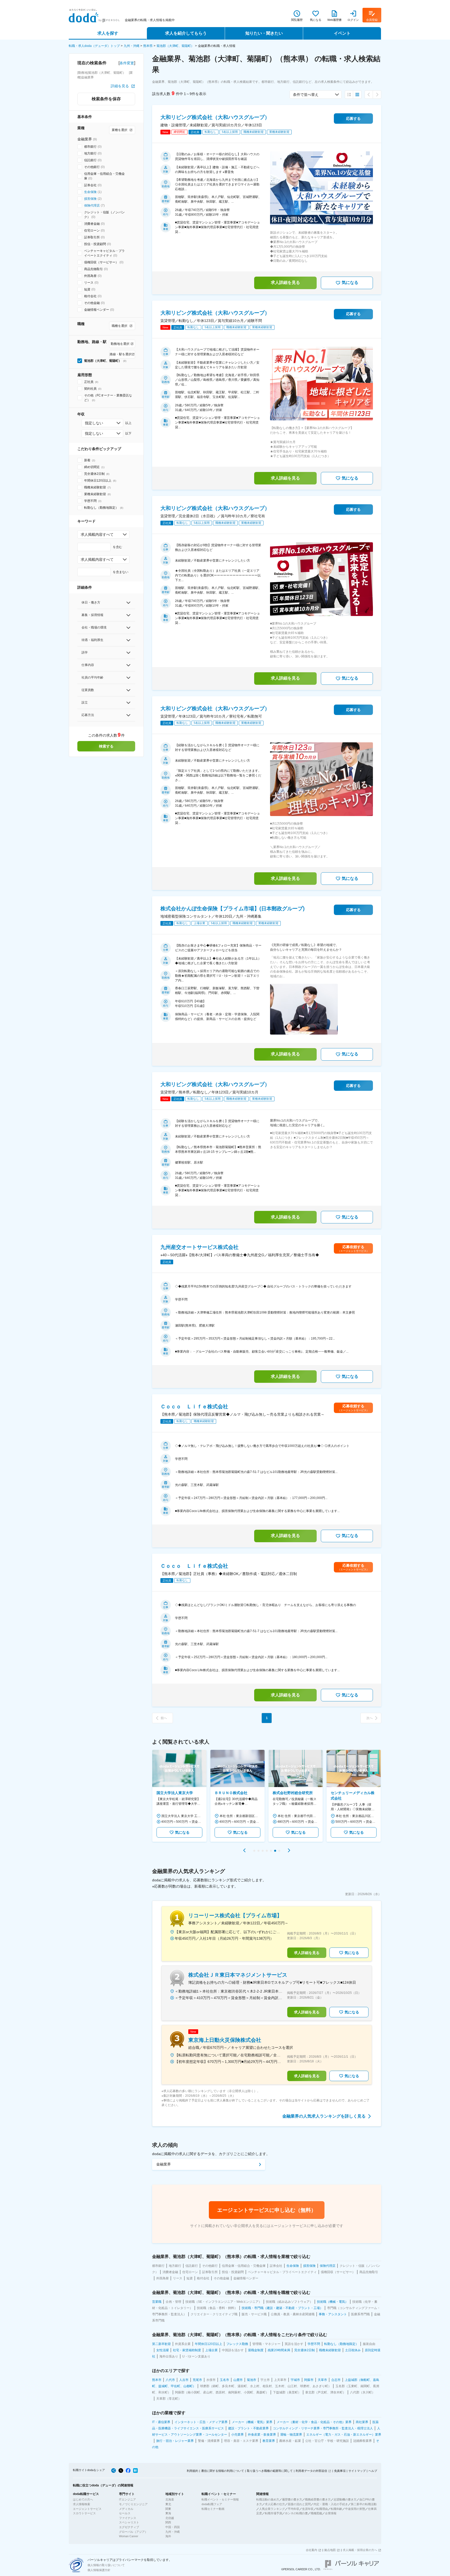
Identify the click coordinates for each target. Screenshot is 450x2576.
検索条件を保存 (106, 99)
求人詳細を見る (285, 282)
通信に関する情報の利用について (223, 2471)
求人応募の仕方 (275, 2504)
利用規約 (192, 2471)
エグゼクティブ (129, 2527)
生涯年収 (308, 2509)
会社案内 (311, 2550)
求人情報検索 (82, 2504)
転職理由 (322, 2509)
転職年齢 (336, 2509)
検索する (106, 746)
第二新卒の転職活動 (364, 2504)
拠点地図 (330, 2550)
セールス (125, 2513)
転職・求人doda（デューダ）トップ (94, 46)
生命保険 (90, 192)
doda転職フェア (212, 2504)
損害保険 (90, 199)
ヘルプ (373, 2471)
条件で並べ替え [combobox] (306, 95)
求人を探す (108, 33)
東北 (168, 2504)
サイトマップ (357, 2471)
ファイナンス (128, 2518)
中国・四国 (173, 2527)
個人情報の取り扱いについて (106, 2565)
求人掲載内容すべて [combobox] (97, 534)
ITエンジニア (127, 2499)
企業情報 (331, 2513)
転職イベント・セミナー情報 (220, 2499)
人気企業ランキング (272, 2509)
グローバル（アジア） (133, 2532)
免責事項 (340, 2471)
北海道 (170, 2499)
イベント (342, 33)
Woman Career (129, 2536)
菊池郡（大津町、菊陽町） (175, 46)
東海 (168, 2513)
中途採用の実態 (355, 2509)
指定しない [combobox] (94, 423)
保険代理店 (92, 206)
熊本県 (148, 46)
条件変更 (127, 63)
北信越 (170, 2518)
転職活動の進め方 (268, 2499)
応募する (353, 119)
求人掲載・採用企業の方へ (360, 2550)
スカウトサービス (84, 2513)
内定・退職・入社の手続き (331, 2504)
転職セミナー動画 (213, 2509)
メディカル (126, 2509)
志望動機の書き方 (345, 2499)
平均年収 (293, 2509)
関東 (168, 2509)
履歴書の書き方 (292, 2499)
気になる (350, 282)
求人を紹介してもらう (186, 33)
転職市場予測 (273, 2513)
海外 (168, 2536)
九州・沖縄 (132, 46)
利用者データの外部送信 (311, 2471)
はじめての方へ (83, 2499)
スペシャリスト (129, 2522)
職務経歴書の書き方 (318, 2499)
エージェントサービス (87, 2509)
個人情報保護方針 (99, 2570)
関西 (168, 2522)
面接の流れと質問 (299, 2504)
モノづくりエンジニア (133, 2504)
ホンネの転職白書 (296, 2513)
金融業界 (164, 2164)
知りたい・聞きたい (264, 33)
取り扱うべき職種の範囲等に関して (270, 2471)
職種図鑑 (316, 2513)
